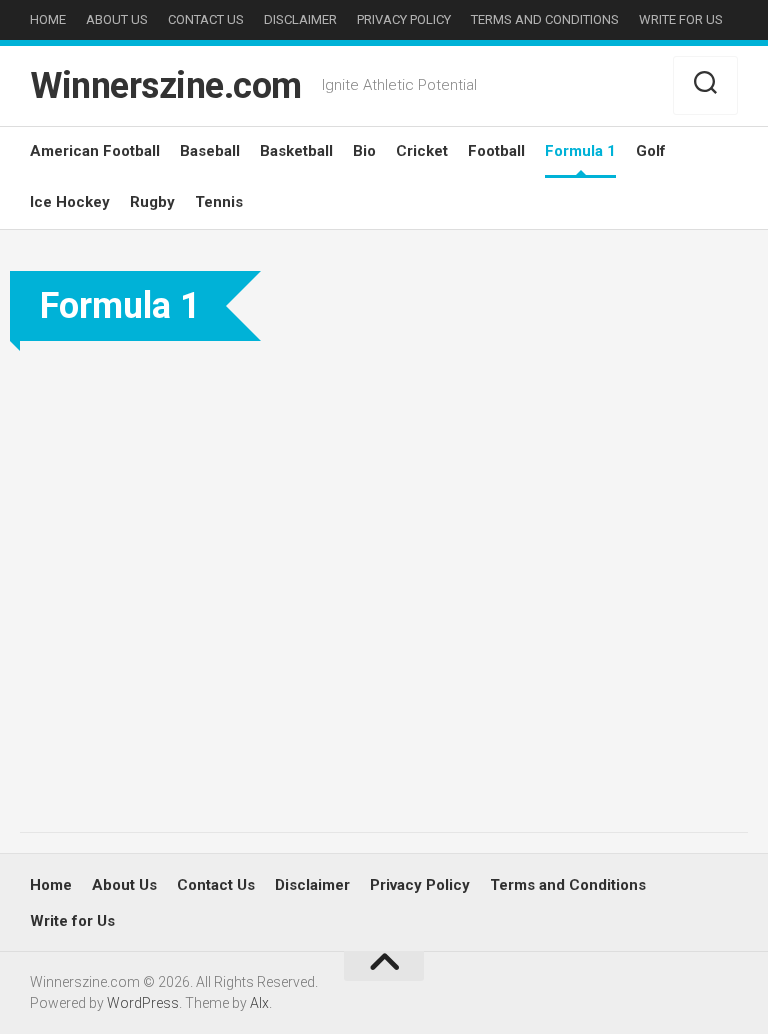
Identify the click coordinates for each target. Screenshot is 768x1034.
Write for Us (681, 19)
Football (496, 151)
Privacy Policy (404, 19)
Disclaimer (300, 19)
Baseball (210, 151)
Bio (364, 151)
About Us (117, 19)
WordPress (143, 1003)
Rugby (152, 202)
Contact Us (206, 19)
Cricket (422, 151)
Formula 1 (580, 151)
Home (48, 19)
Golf (651, 151)
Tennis (219, 202)
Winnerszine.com (166, 86)
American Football (95, 151)
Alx (259, 1003)
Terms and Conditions (545, 19)
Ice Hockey (70, 202)
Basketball (296, 151)
